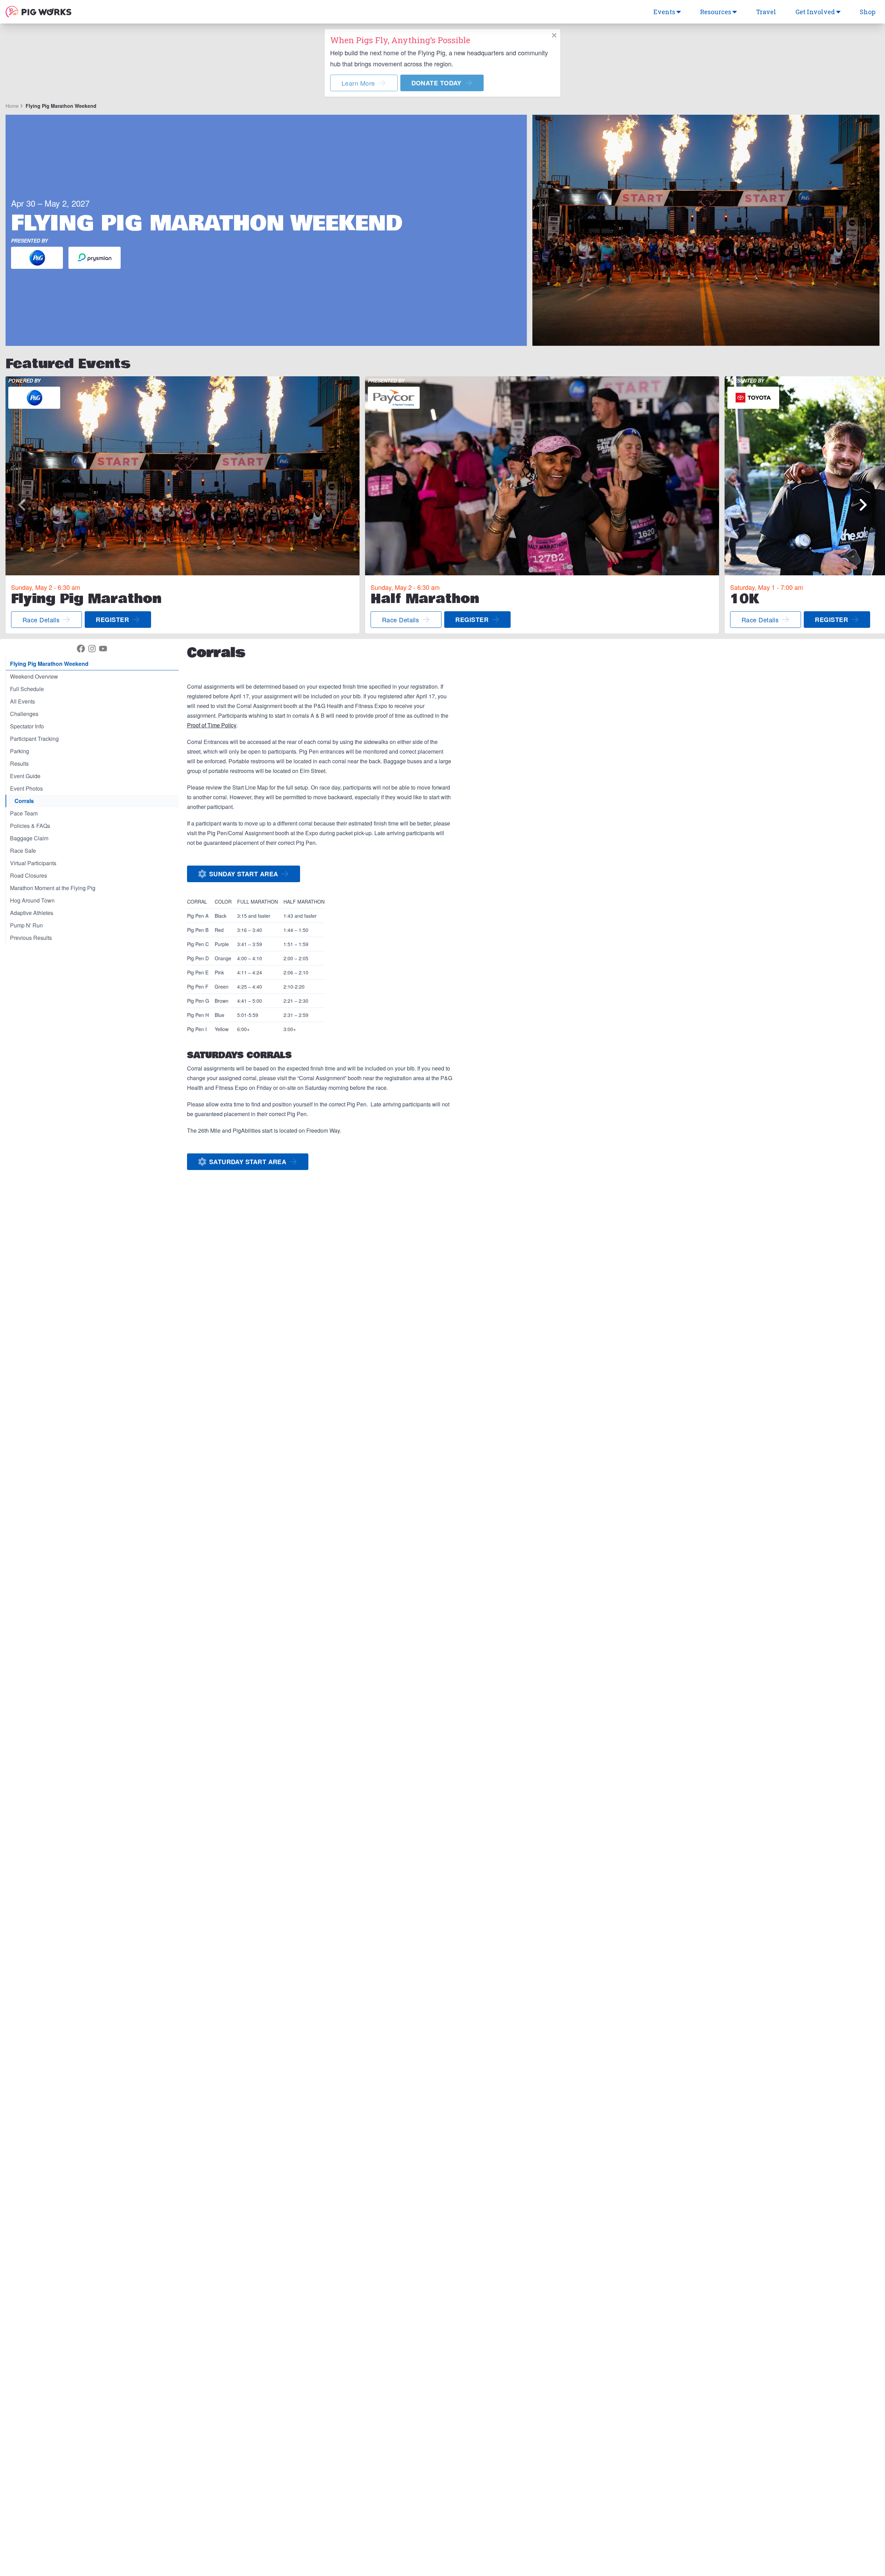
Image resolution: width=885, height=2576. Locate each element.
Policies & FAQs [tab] (30, 826)
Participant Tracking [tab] (34, 739)
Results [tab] (19, 763)
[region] (442, 505)
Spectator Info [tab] (27, 726)
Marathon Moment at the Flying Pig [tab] (53, 888)
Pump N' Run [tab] (26, 925)
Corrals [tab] (24, 801)
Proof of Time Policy (212, 725)
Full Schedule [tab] (27, 689)
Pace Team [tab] (24, 813)
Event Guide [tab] (25, 776)
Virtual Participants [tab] (33, 863)
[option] (183, 505)
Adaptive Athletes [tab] (32, 913)
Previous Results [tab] (31, 938)
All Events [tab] (22, 701)
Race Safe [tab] (23, 851)
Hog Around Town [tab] (32, 900)
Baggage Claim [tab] (29, 838)
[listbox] (442, 505)
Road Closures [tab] (29, 875)
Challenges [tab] (24, 714)
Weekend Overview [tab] (34, 676)
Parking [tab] (20, 751)
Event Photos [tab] (26, 788)
